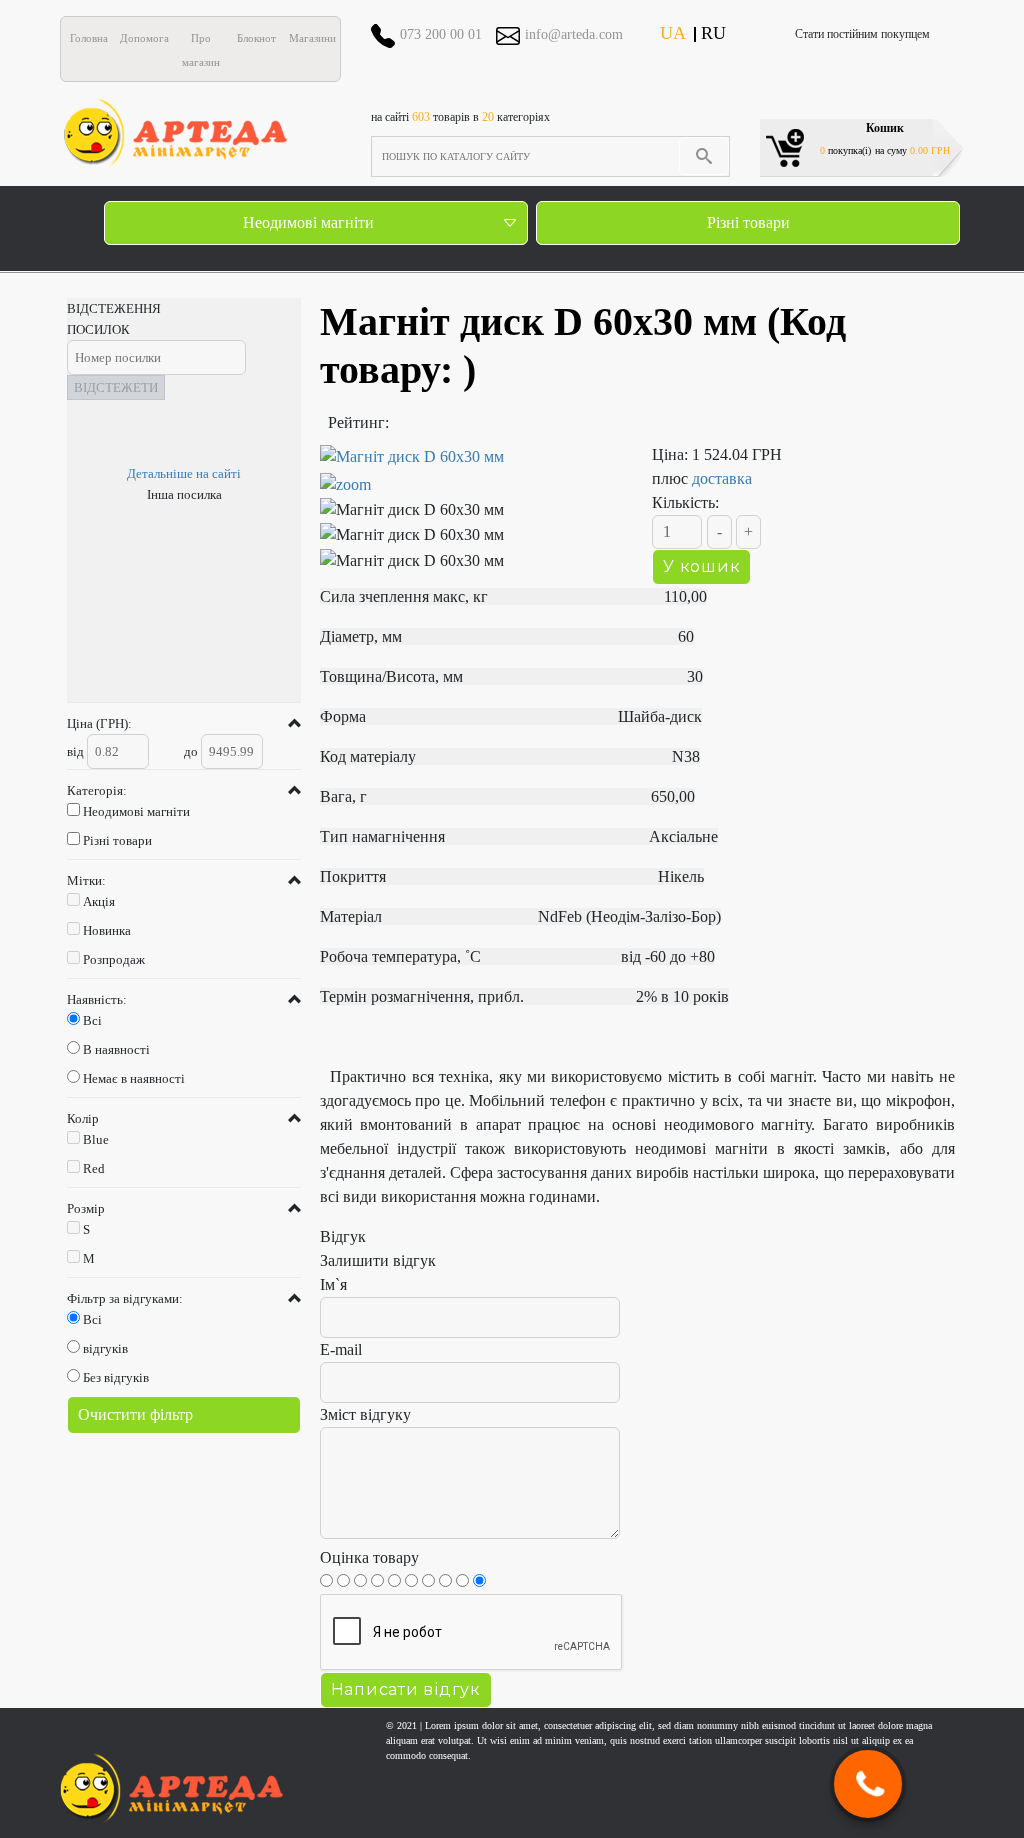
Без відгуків (116, 1377)
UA (673, 33)
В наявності (116, 1049)
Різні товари (748, 222)
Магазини (312, 38)
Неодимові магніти (308, 222)
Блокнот (256, 38)
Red (94, 1168)
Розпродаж (114, 959)
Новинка (107, 930)
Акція (99, 901)
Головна (89, 38)
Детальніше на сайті (184, 473)
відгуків (105, 1348)
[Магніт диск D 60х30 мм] (471, 471)
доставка (722, 478)
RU (713, 33)
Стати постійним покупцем (862, 34)
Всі (92, 1020)
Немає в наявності (134, 1078)
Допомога (144, 38)
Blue (96, 1139)
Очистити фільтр (135, 1414)
